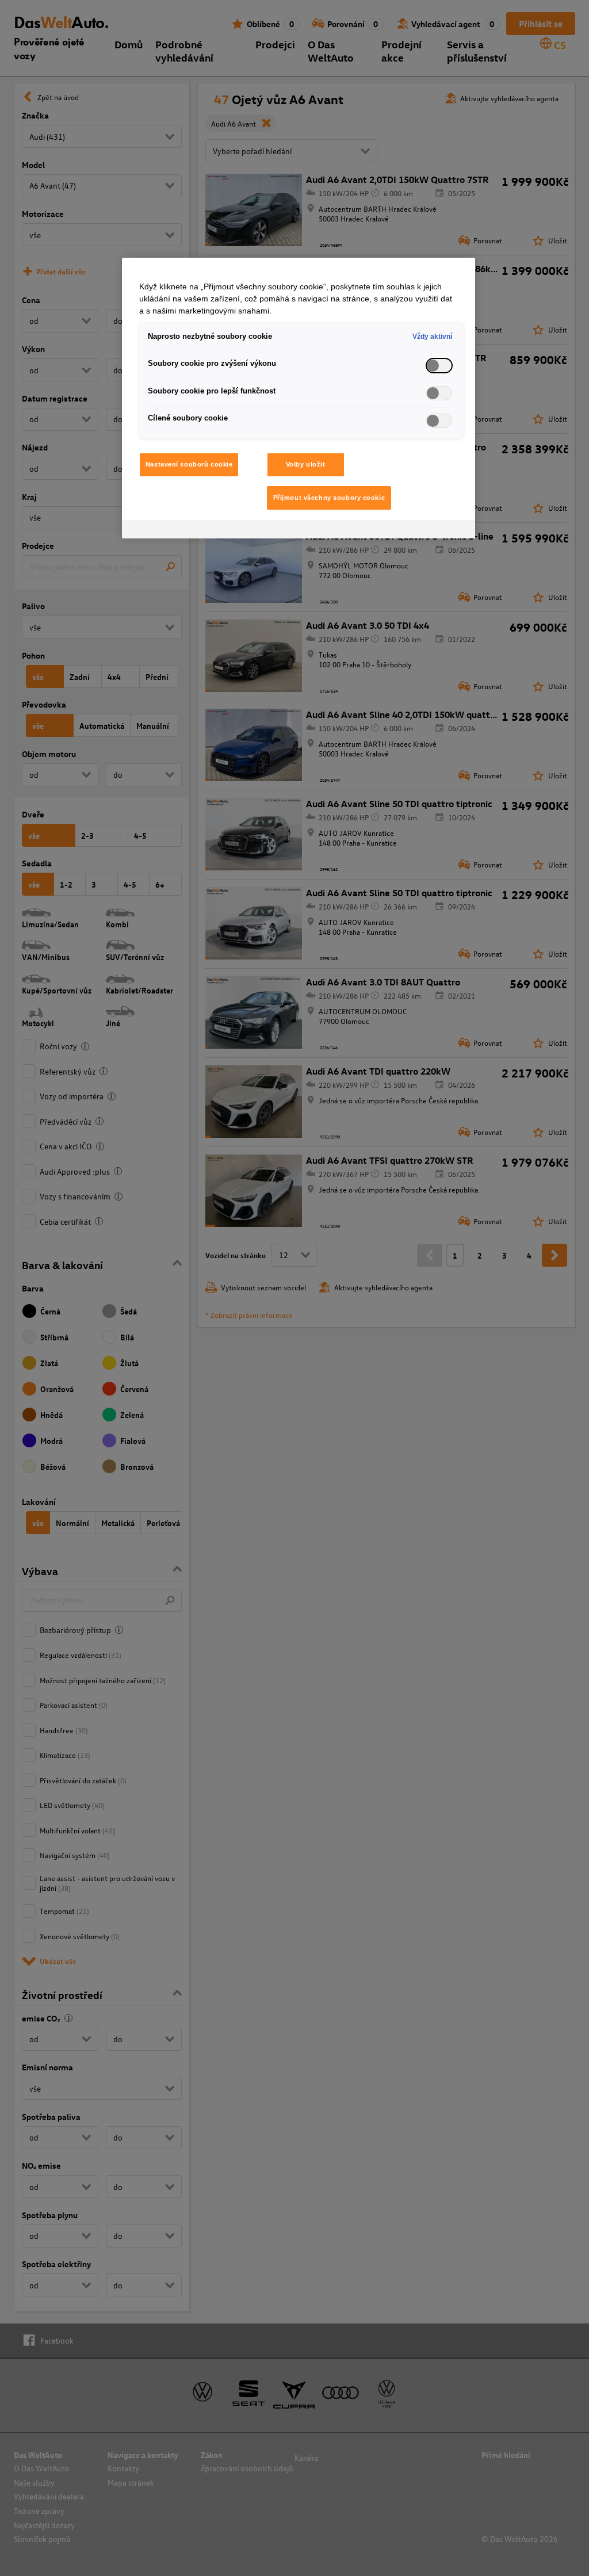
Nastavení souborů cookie (189, 464)
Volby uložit (306, 464)
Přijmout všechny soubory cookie (329, 498)
